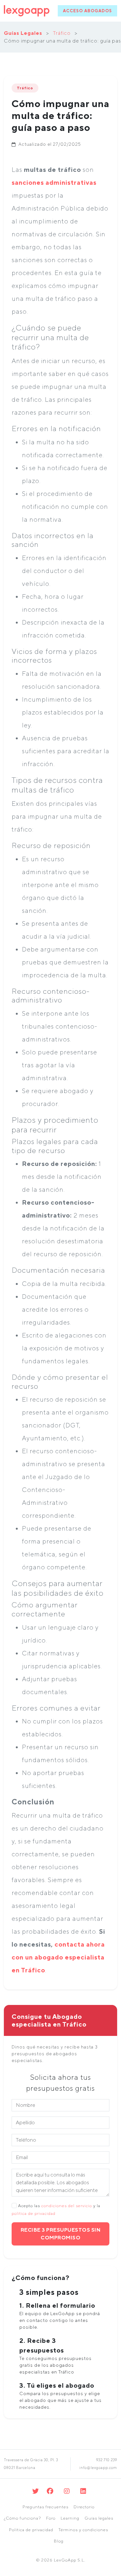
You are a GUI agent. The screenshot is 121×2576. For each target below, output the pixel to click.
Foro (51, 2518)
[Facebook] (50, 2491)
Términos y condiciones (83, 2530)
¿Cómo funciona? (22, 2518)
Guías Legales (23, 33)
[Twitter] (36, 2491)
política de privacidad (34, 2213)
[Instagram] (67, 2491)
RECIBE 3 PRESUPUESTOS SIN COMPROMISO (61, 2234)
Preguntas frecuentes (45, 2507)
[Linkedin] (83, 2491)
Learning (70, 2518)
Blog (59, 2541)
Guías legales (99, 2518)
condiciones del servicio (67, 2206)
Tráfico (62, 33)
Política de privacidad (31, 2530)
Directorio (84, 2507)
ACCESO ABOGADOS (87, 11)
